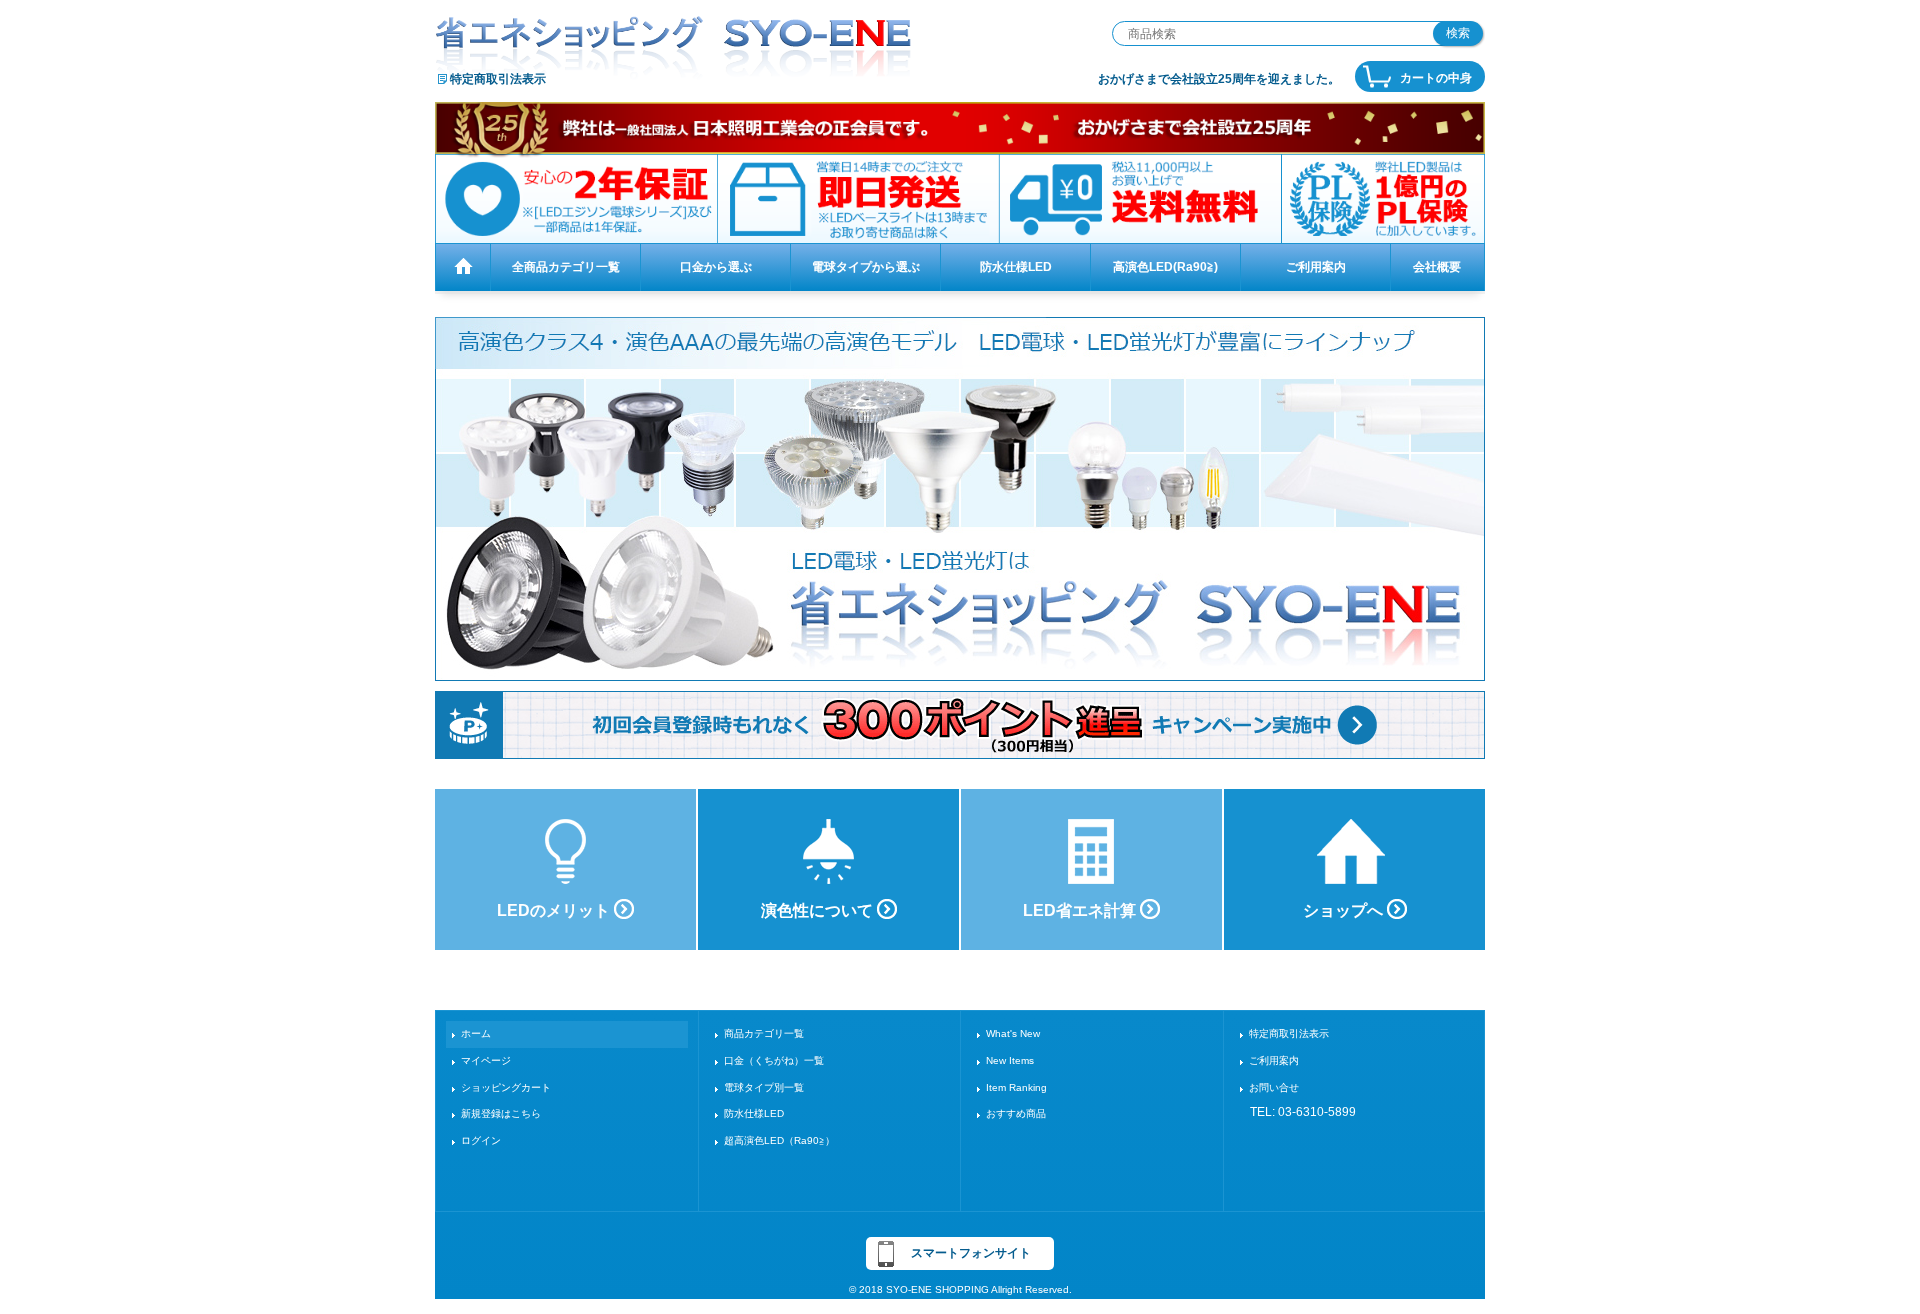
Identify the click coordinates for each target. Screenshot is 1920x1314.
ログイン (481, 1140)
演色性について (819, 910)
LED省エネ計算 (1081, 910)
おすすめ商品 (1016, 1113)
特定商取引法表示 (498, 79)
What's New (1013, 1033)
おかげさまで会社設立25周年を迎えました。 (1219, 79)
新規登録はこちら (501, 1113)
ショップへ (1345, 910)
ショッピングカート (506, 1087)
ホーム (476, 1033)
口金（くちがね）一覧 (774, 1060)
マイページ (486, 1060)
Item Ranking (1016, 1087)
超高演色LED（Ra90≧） (779, 1140)
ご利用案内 (1274, 1060)
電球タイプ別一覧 (764, 1087)
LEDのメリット (555, 910)
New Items (1010, 1060)
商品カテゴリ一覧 (764, 1033)
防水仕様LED (754, 1113)
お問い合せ (1274, 1087)
